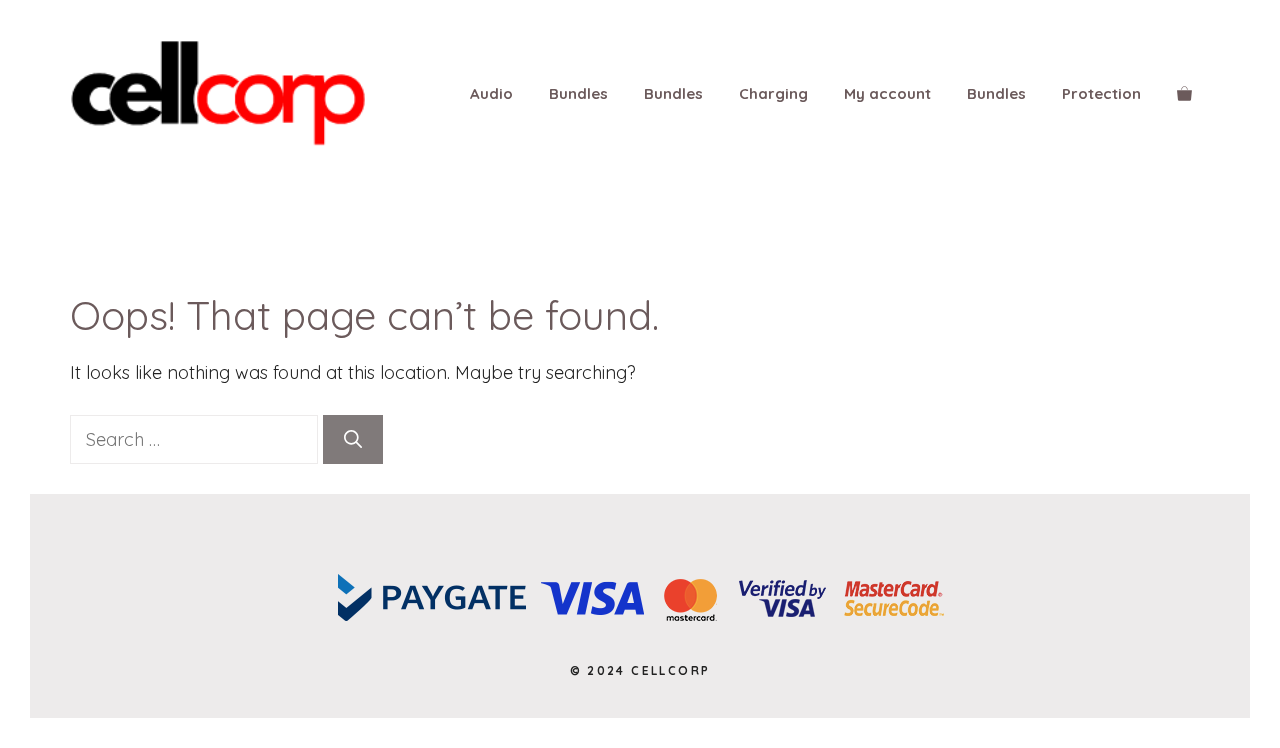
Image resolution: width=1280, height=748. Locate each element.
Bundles (578, 93)
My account (887, 93)
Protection (1101, 93)
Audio (491, 93)
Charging (773, 93)
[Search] (353, 439)
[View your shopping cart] (1184, 94)
